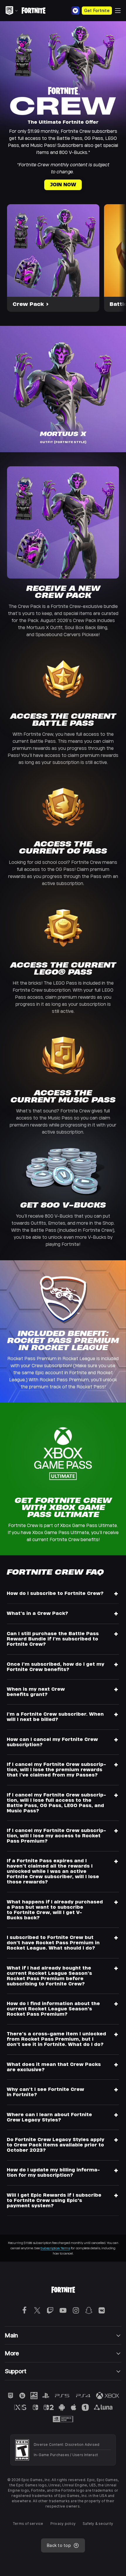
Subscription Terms (55, 2248)
